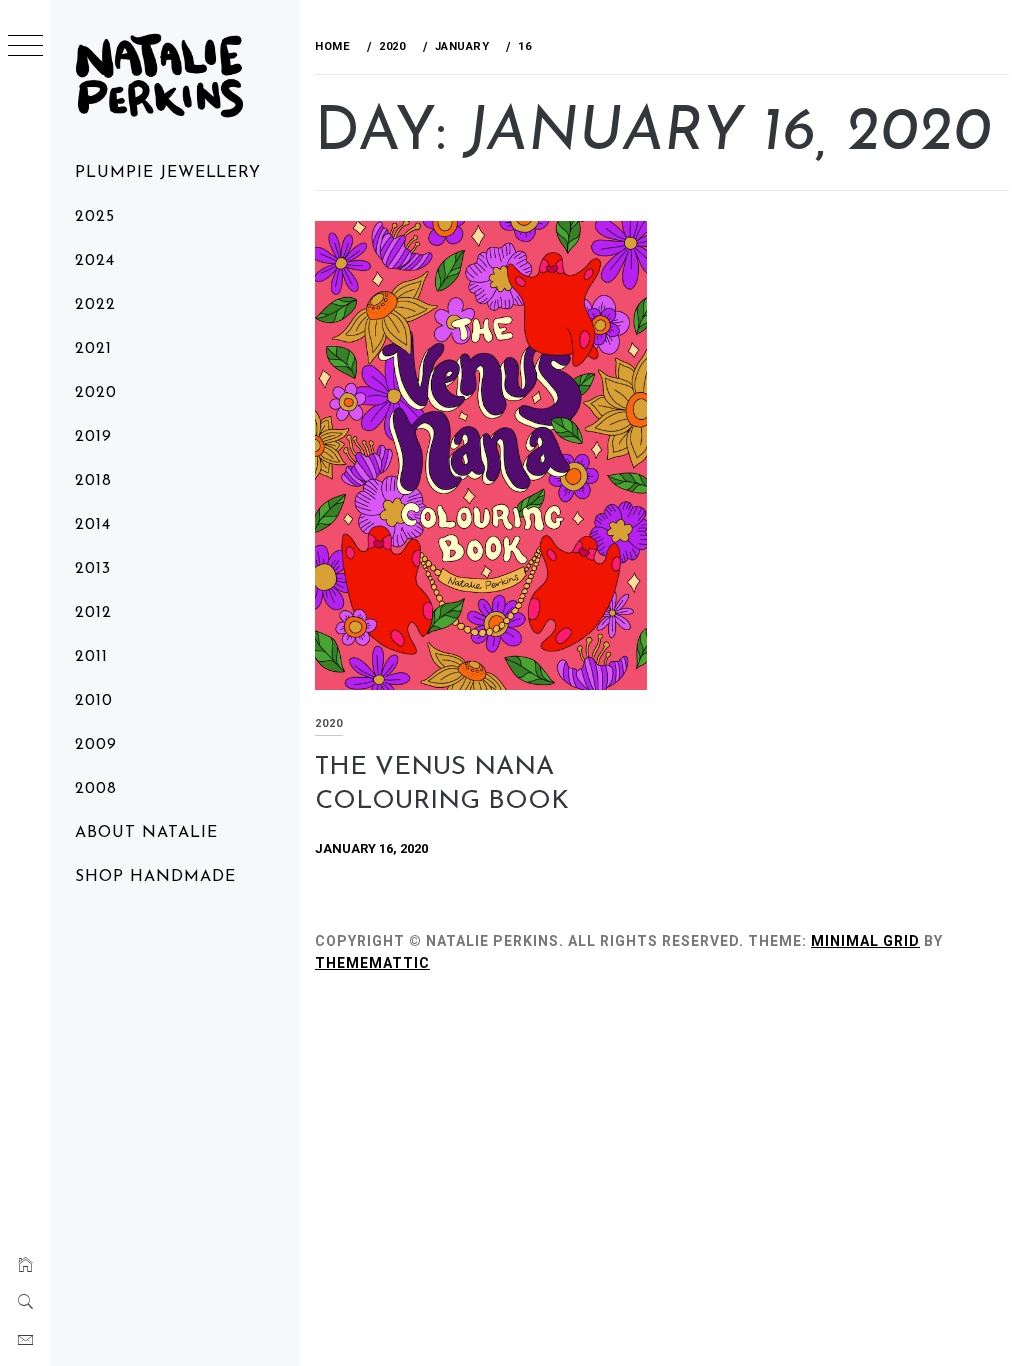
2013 (93, 569)
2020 (96, 393)
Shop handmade (155, 877)
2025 (95, 217)
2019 (93, 437)
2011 (91, 657)
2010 (94, 701)
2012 (93, 613)
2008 (96, 789)
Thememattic (372, 963)
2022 (95, 305)
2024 (95, 261)
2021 (93, 349)
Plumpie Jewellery (168, 173)
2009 (96, 745)
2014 (93, 525)
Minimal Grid (865, 941)
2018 (93, 481)
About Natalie (146, 833)
